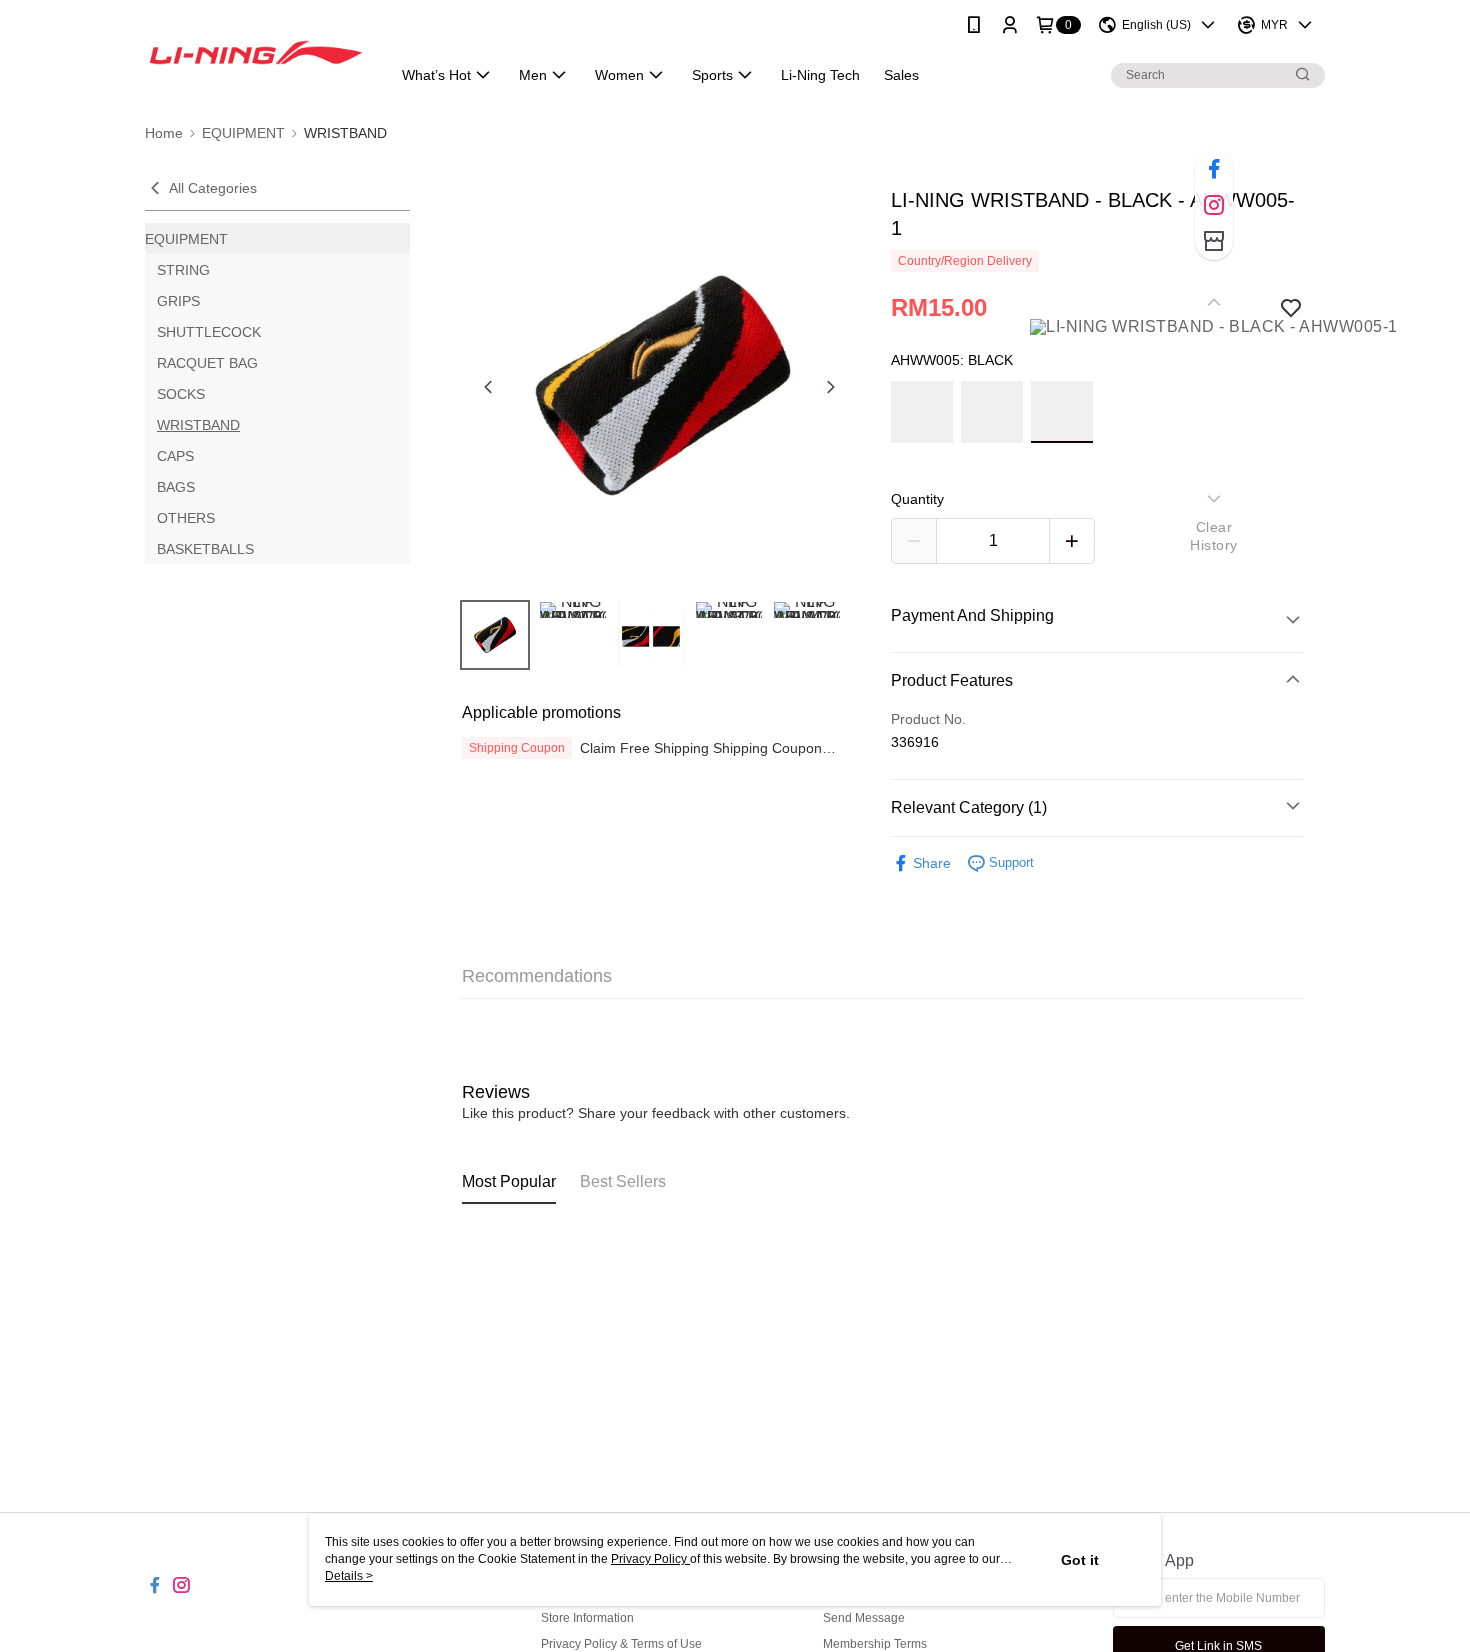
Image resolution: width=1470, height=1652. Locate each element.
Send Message (864, 1618)
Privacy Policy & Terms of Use (621, 1644)
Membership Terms (875, 1644)
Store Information (587, 1618)
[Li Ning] (256, 52)
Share (932, 863)
